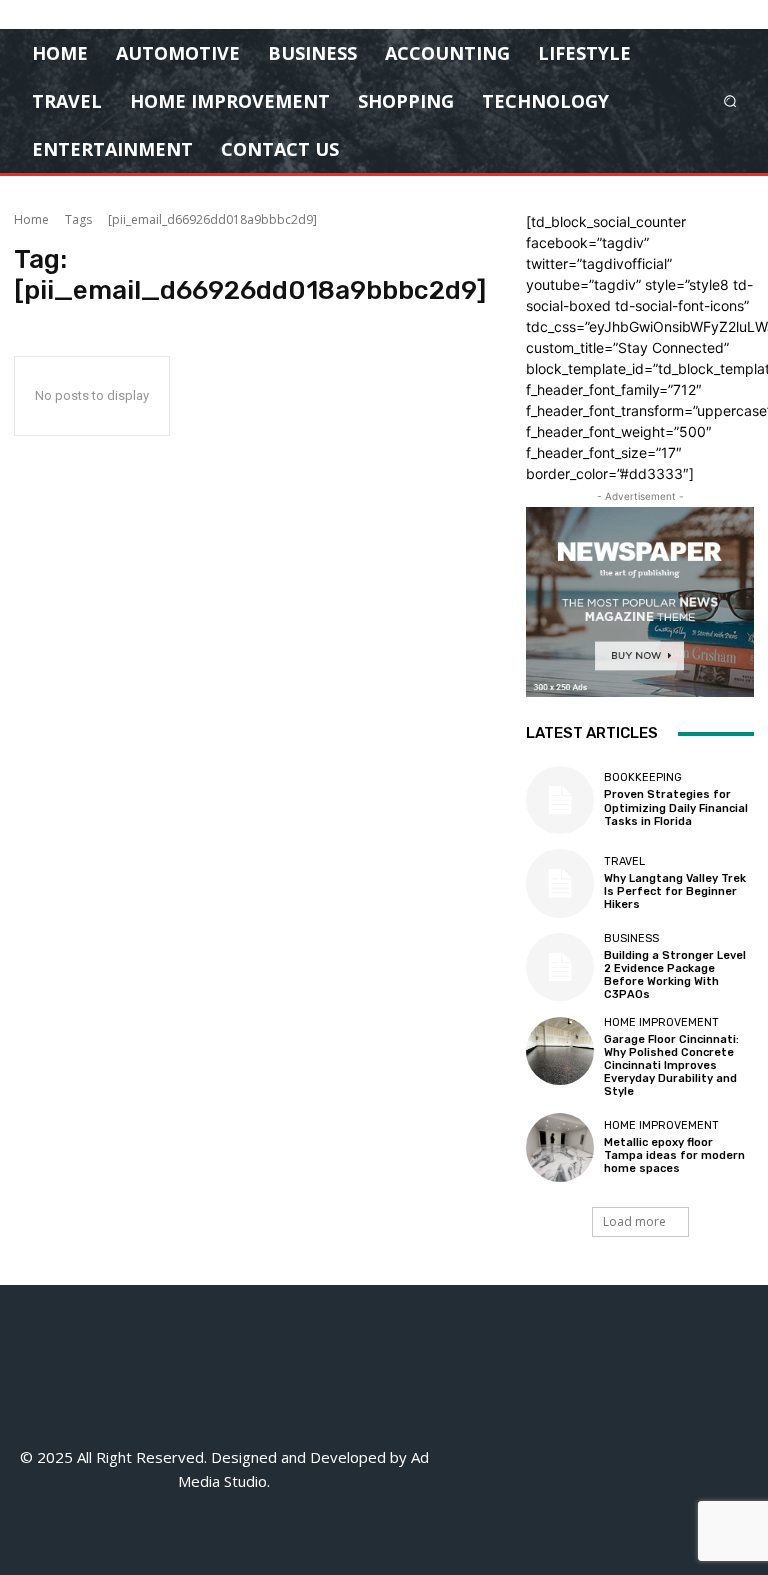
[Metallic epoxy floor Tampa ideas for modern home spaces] (560, 1147)
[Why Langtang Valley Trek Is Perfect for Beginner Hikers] (560, 883)
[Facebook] (490, 1467)
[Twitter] (670, 1467)
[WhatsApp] (715, 1467)
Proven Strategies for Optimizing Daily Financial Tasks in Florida (676, 807)
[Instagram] (535, 1467)
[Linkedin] (580, 1467)
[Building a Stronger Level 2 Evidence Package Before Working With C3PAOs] (560, 967)
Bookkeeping (643, 777)
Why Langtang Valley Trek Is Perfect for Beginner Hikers (675, 891)
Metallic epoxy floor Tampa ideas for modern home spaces (674, 1155)
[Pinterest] (625, 1467)
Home (31, 219)
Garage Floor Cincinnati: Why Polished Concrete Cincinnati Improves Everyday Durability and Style (671, 1066)
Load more (634, 1221)
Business (631, 938)
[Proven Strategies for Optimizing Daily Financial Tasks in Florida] (560, 800)
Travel (624, 861)
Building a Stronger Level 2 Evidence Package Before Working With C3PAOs (675, 975)
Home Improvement (661, 1022)
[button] (730, 100)
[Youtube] (608, 1512)
